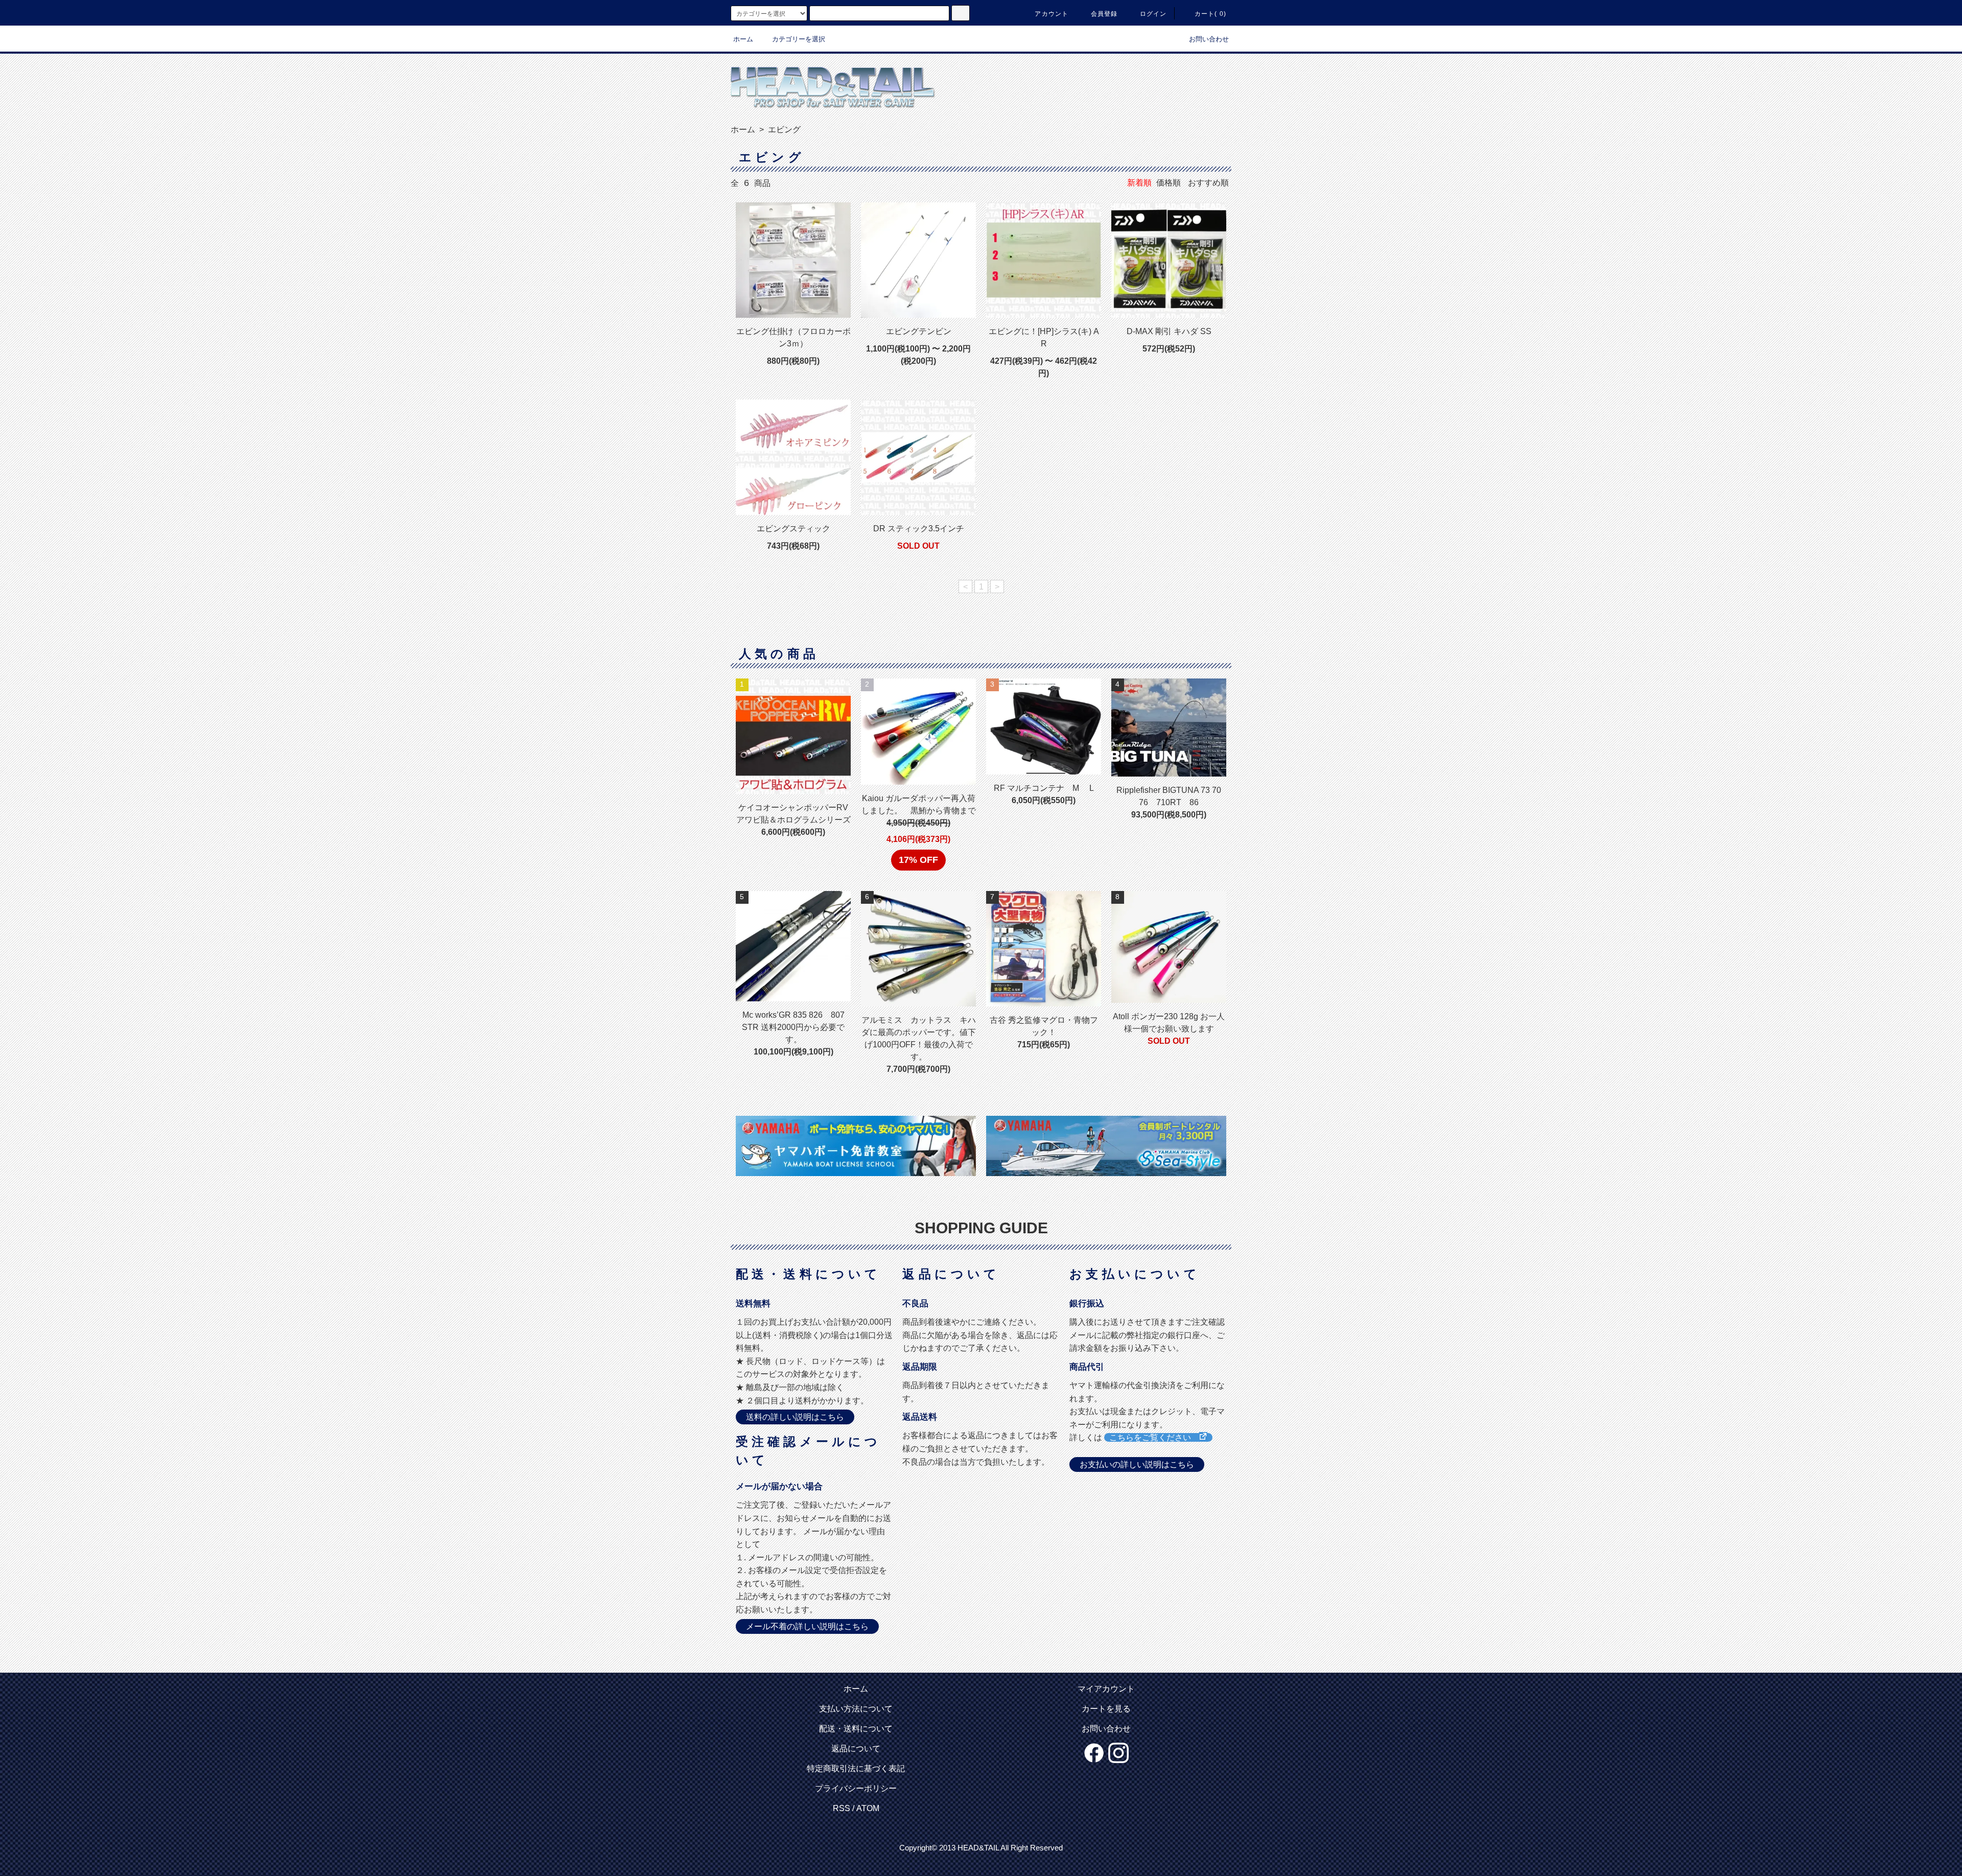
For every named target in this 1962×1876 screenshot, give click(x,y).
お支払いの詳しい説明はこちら (1137, 1464)
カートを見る (1106, 1709)
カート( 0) (1210, 14)
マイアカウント (1106, 1689)
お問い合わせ (1209, 39)
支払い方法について (856, 1709)
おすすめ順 (1208, 183)
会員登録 (1104, 14)
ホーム (743, 39)
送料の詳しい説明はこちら (795, 1417)
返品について (856, 1749)
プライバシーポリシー (856, 1788)
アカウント (1052, 14)
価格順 (1169, 183)
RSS (842, 1808)
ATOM (868, 1808)
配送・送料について (856, 1729)
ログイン (1153, 14)
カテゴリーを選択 (799, 39)
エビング (783, 130)
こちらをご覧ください (1154, 1437)
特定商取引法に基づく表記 (856, 1768)
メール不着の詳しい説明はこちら (807, 1626)
